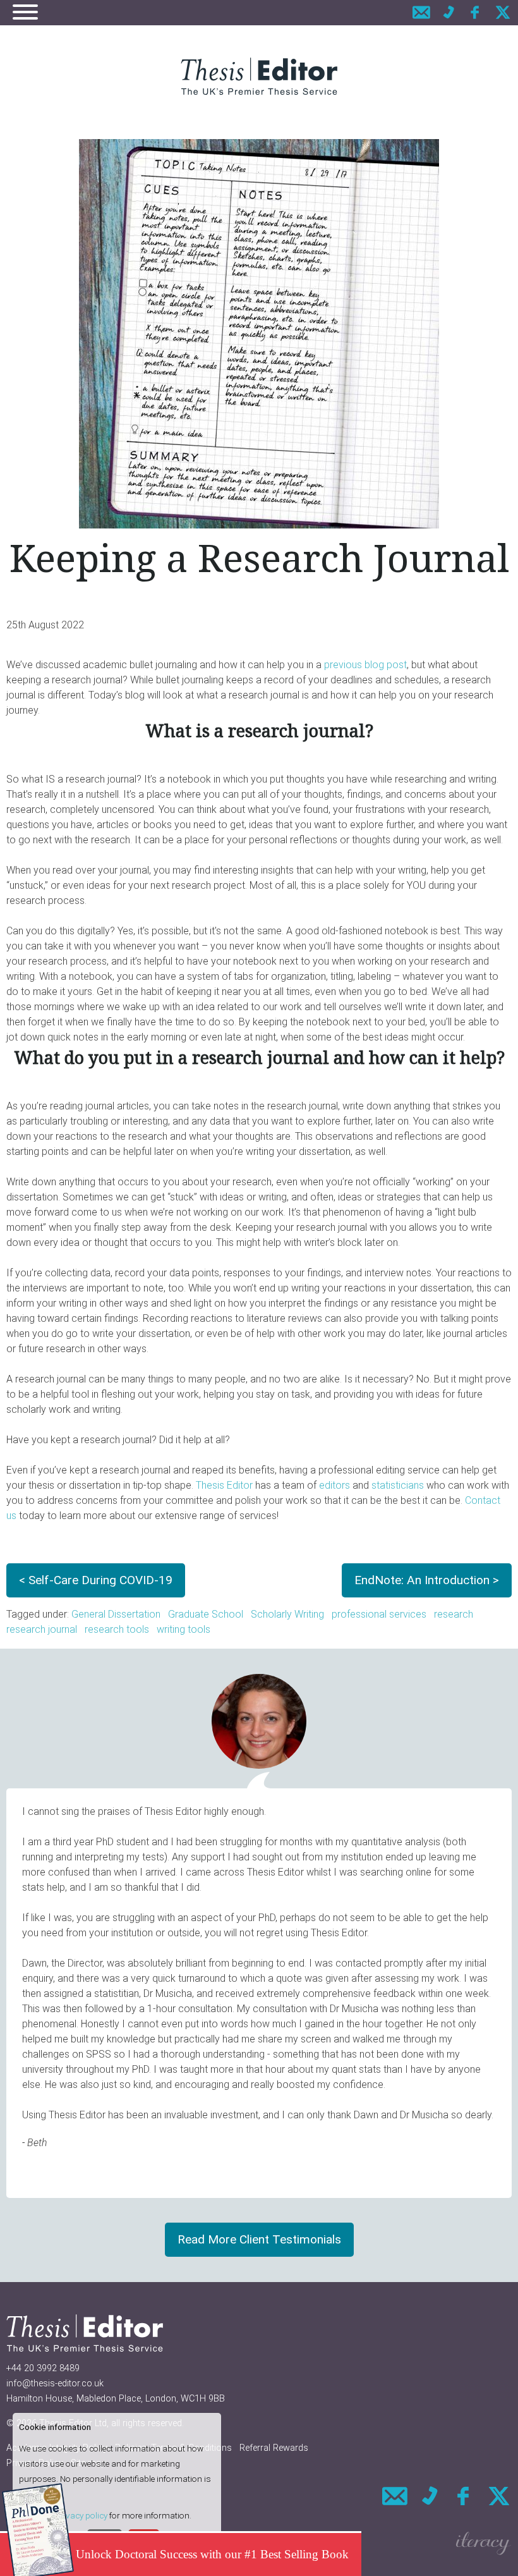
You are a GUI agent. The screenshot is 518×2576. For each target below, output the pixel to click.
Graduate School (206, 1614)
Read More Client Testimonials (259, 2239)
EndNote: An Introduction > (427, 1580)
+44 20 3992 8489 (43, 2368)
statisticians (398, 1485)
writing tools (184, 1629)
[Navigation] (25, 14)
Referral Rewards (274, 2448)
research (454, 1614)
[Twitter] (503, 12)
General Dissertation (116, 1614)
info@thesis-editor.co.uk (55, 2384)
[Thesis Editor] (259, 76)
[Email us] (421, 12)
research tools (117, 1629)
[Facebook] (476, 12)
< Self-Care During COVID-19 (96, 1580)
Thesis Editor (224, 1485)
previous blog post (365, 665)
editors (334, 1485)
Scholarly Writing (287, 1614)
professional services (379, 1614)
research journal (42, 1629)
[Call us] (449, 12)
